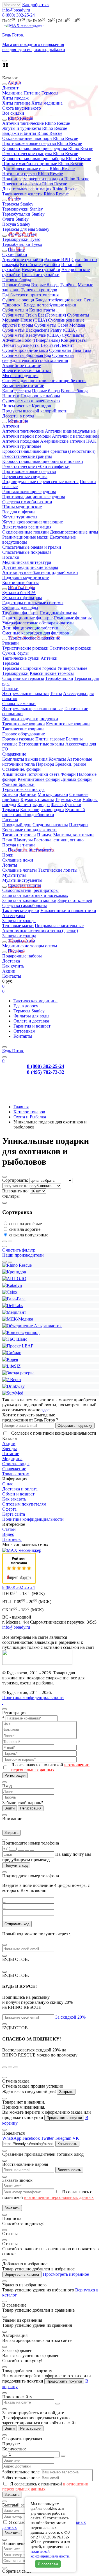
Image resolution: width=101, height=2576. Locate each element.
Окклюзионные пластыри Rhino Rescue (40, 138)
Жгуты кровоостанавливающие (33, 522)
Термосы (50, 93)
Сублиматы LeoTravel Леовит (46, 345)
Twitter (47, 2138)
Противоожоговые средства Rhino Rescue (42, 143)
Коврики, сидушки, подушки (30, 719)
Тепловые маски (18, 926)
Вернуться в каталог (22, 2274)
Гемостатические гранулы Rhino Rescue (40, 154)
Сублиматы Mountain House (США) (46, 318)
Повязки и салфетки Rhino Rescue (35, 184)
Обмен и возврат (18, 1494)
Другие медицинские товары (30, 567)
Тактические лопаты (58, 870)
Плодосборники (39, 815)
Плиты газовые (50, 739)
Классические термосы (52, 673)
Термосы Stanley (18, 204)
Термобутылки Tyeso (22, 244)
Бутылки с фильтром (22, 598)
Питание (32, 93)
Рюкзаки (11, 643)
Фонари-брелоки (18, 784)
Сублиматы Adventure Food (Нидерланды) (43, 338)
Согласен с (54, 1433)
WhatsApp (12, 2138)
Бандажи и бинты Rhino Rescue (32, 133)
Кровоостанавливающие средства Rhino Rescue (48, 148)
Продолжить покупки (64, 2118)
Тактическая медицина (35, 1001)
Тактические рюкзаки (71, 648)
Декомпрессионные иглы (74, 532)
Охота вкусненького (22, 108)
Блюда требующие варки (59, 300)
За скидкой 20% (70, 2017)
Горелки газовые (18, 739)
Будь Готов (13, 1051)
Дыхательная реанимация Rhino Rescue (40, 189)
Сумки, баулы (15, 653)
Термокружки (15, 673)
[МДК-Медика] (18, 1319)
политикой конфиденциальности (65, 1433)
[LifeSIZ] (12, 1366)
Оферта (9, 1509)
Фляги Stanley (15, 219)
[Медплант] (14, 1312)
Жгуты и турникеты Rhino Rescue (35, 128)
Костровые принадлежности (29, 830)
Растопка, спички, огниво (59, 840)
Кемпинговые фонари (39, 779)
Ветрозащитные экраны (41, 744)
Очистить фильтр (19, 1250)
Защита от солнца (19, 936)
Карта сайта (14, 1514)
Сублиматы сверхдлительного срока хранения (38, 358)
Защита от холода (19, 921)
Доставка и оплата (20, 1489)
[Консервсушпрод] (21, 1332)
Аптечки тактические (23, 431)
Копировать (67, 2144)
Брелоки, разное (71, 764)
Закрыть (12, 1833)
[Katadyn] (12, 1285)
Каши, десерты (17, 391)
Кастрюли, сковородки (42, 810)
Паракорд (45, 764)
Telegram (63, 2138)
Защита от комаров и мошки (29, 900)
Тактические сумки (21, 658)
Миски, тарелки (53, 794)
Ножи (8, 855)
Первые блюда (16, 285)
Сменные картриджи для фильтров (36, 633)
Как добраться (36, 5)
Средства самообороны (25, 905)
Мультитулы (14, 875)
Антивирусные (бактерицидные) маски (40, 572)
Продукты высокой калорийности (35, 411)
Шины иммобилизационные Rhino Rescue (43, 164)
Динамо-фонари (76, 779)
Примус (45, 835)
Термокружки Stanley (23, 209)
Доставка (11, 961)
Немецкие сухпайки (41, 270)
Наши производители (23, 1255)
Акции (9, 971)
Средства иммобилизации (27, 502)
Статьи (9, 1529)
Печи (7, 840)
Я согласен (48, 2564)
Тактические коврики (23, 729)
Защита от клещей (75, 900)
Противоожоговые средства (29, 471)
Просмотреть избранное (66, 2274)
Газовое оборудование (24, 734)
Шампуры (23, 840)
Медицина (12, 93)
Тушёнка (68, 285)
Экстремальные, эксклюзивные (32, 709)
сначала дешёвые (26, 1224)
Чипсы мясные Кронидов (27, 406)
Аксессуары (14, 916)
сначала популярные (29, 1235)
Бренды (10, 1449)
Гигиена (10, 820)
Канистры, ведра (34, 805)
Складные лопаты (19, 870)
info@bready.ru (16, 10)
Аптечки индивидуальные (70, 431)
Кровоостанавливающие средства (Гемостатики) (49, 451)
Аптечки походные (21, 441)
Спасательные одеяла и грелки (32, 547)
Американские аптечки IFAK (68, 441)
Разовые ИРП (57, 259)
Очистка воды (16, 1464)
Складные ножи (18, 860)
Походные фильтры (58, 613)
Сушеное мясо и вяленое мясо (31, 401)
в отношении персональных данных (50, 1767)
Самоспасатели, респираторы (30, 890)
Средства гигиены (50, 825)
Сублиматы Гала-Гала (70, 350)
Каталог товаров (29, 1112)
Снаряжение (14, 754)
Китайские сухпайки (40, 265)
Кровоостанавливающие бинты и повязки (43, 461)
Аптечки (11, 426)
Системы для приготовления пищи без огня (44, 381)
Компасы (57, 759)
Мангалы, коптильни (74, 835)
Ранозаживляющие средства (29, 492)
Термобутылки (59, 678)
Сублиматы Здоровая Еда (27, 355)
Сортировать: (16, 1180)
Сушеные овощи (18, 300)
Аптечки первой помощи (27, 436)
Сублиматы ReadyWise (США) (31, 335)
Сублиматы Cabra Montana (60, 325)
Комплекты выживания (25, 759)
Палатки (10, 688)
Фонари (68, 774)
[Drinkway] (13, 1386)
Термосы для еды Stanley (26, 229)
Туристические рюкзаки (25, 648)
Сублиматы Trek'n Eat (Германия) (34, 315)
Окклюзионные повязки (26, 532)
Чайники (28, 794)
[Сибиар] (12, 1353)
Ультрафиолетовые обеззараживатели (38, 623)
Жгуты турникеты (20, 517)
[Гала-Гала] (14, 1299)
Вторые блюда (45, 285)
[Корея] (10, 1359)
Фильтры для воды (20, 608)
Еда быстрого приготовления (30, 295)
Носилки (11, 557)
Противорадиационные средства (34, 497)
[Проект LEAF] (18, 1346)
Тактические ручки (21, 910)
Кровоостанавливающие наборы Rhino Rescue (47, 159)
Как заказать (14, 1499)
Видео (8, 1534)
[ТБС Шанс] (15, 1339)
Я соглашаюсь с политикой (50, 1767)
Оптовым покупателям (24, 1504)
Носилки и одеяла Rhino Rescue (33, 174)
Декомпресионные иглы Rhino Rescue (38, 169)
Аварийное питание (22, 365)
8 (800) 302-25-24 (19, 15)
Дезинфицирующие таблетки (30, 628)
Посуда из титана (19, 845)
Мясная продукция (20, 376)
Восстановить (69, 2170)
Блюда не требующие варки (50, 305)
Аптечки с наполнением (75, 436)
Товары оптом (16, 1474)
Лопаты (10, 865)
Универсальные (72, 668)
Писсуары (79, 825)
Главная (21, 1107)
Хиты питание (16, 103)
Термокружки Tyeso (21, 239)
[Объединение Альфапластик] (32, 1326)
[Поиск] (4, 1057)
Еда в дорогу (26, 1006)
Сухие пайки (15, 254)
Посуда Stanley (16, 224)
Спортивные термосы (23, 678)
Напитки (11, 396)
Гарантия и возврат (32, 1026)
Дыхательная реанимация (27, 527)
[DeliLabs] (13, 1306)
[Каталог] (4, 1047)
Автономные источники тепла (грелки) (40, 931)
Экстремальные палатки (26, 693)
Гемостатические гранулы (27, 456)
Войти (10, 1808)
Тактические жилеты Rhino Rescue (35, 194)
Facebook (31, 2138)
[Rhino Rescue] (17, 1265)
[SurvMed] (13, 1393)
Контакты (12, 976)
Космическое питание (23, 386)
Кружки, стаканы (37, 799)
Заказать (12, 2208)
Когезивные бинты (20, 582)
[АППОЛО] (14, 1279)
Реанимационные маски (25, 537)
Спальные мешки (19, 704)
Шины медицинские (22, 507)
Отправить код (17, 1924)
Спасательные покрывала (27, 552)
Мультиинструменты (22, 880)
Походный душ (17, 825)
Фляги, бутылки (66, 805)
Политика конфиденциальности (33, 1519)
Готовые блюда (17, 280)
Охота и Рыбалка (30, 1117)
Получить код (16, 1865)
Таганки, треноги (19, 835)
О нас (8, 1484)
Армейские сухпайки (23, 259)
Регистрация (15, 1775)
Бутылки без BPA (19, 593)
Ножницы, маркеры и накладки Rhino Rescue (46, 179)
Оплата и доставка (31, 1021)
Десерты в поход (18, 416)
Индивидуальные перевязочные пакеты (40, 482)
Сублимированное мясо (25, 350)
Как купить (13, 966)
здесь (46, 1410)
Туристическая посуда (23, 789)
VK (76, 2138)
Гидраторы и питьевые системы (33, 603)
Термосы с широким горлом (29, 668)
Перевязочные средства (25, 476)
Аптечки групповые (22, 446)
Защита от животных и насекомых (35, 895)
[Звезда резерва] (18, 1373)
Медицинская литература (27, 562)
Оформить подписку (75, 1426)
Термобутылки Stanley (23, 214)
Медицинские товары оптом (30, 946)
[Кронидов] (14, 1272)
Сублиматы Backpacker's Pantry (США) (39, 330)
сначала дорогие (25, 1229)
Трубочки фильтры (20, 613)
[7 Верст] (12, 1380)
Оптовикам (24, 1031)
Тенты (56, 693)
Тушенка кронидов (39, 290)
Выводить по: (16, 1191)
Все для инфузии (19, 512)
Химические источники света (31, 774)
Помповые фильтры (73, 618)
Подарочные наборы (40, 396)
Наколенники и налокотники (68, 910)
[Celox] (10, 1292)
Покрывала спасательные (59, 926)
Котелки (10, 794)
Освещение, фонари (21, 769)
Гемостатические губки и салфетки (36, 466)
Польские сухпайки (41, 275)
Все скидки (13, 113)
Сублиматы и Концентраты (29, 310)
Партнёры (12, 1539)
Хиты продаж (15, 98)
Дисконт (10, 88)
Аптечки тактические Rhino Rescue (36, 123)
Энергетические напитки (27, 371)
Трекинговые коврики (24, 724)
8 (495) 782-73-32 (46, 1072)
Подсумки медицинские (26, 577)
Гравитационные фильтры (27, 618)
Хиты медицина (47, 103)
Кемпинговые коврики (68, 724)
